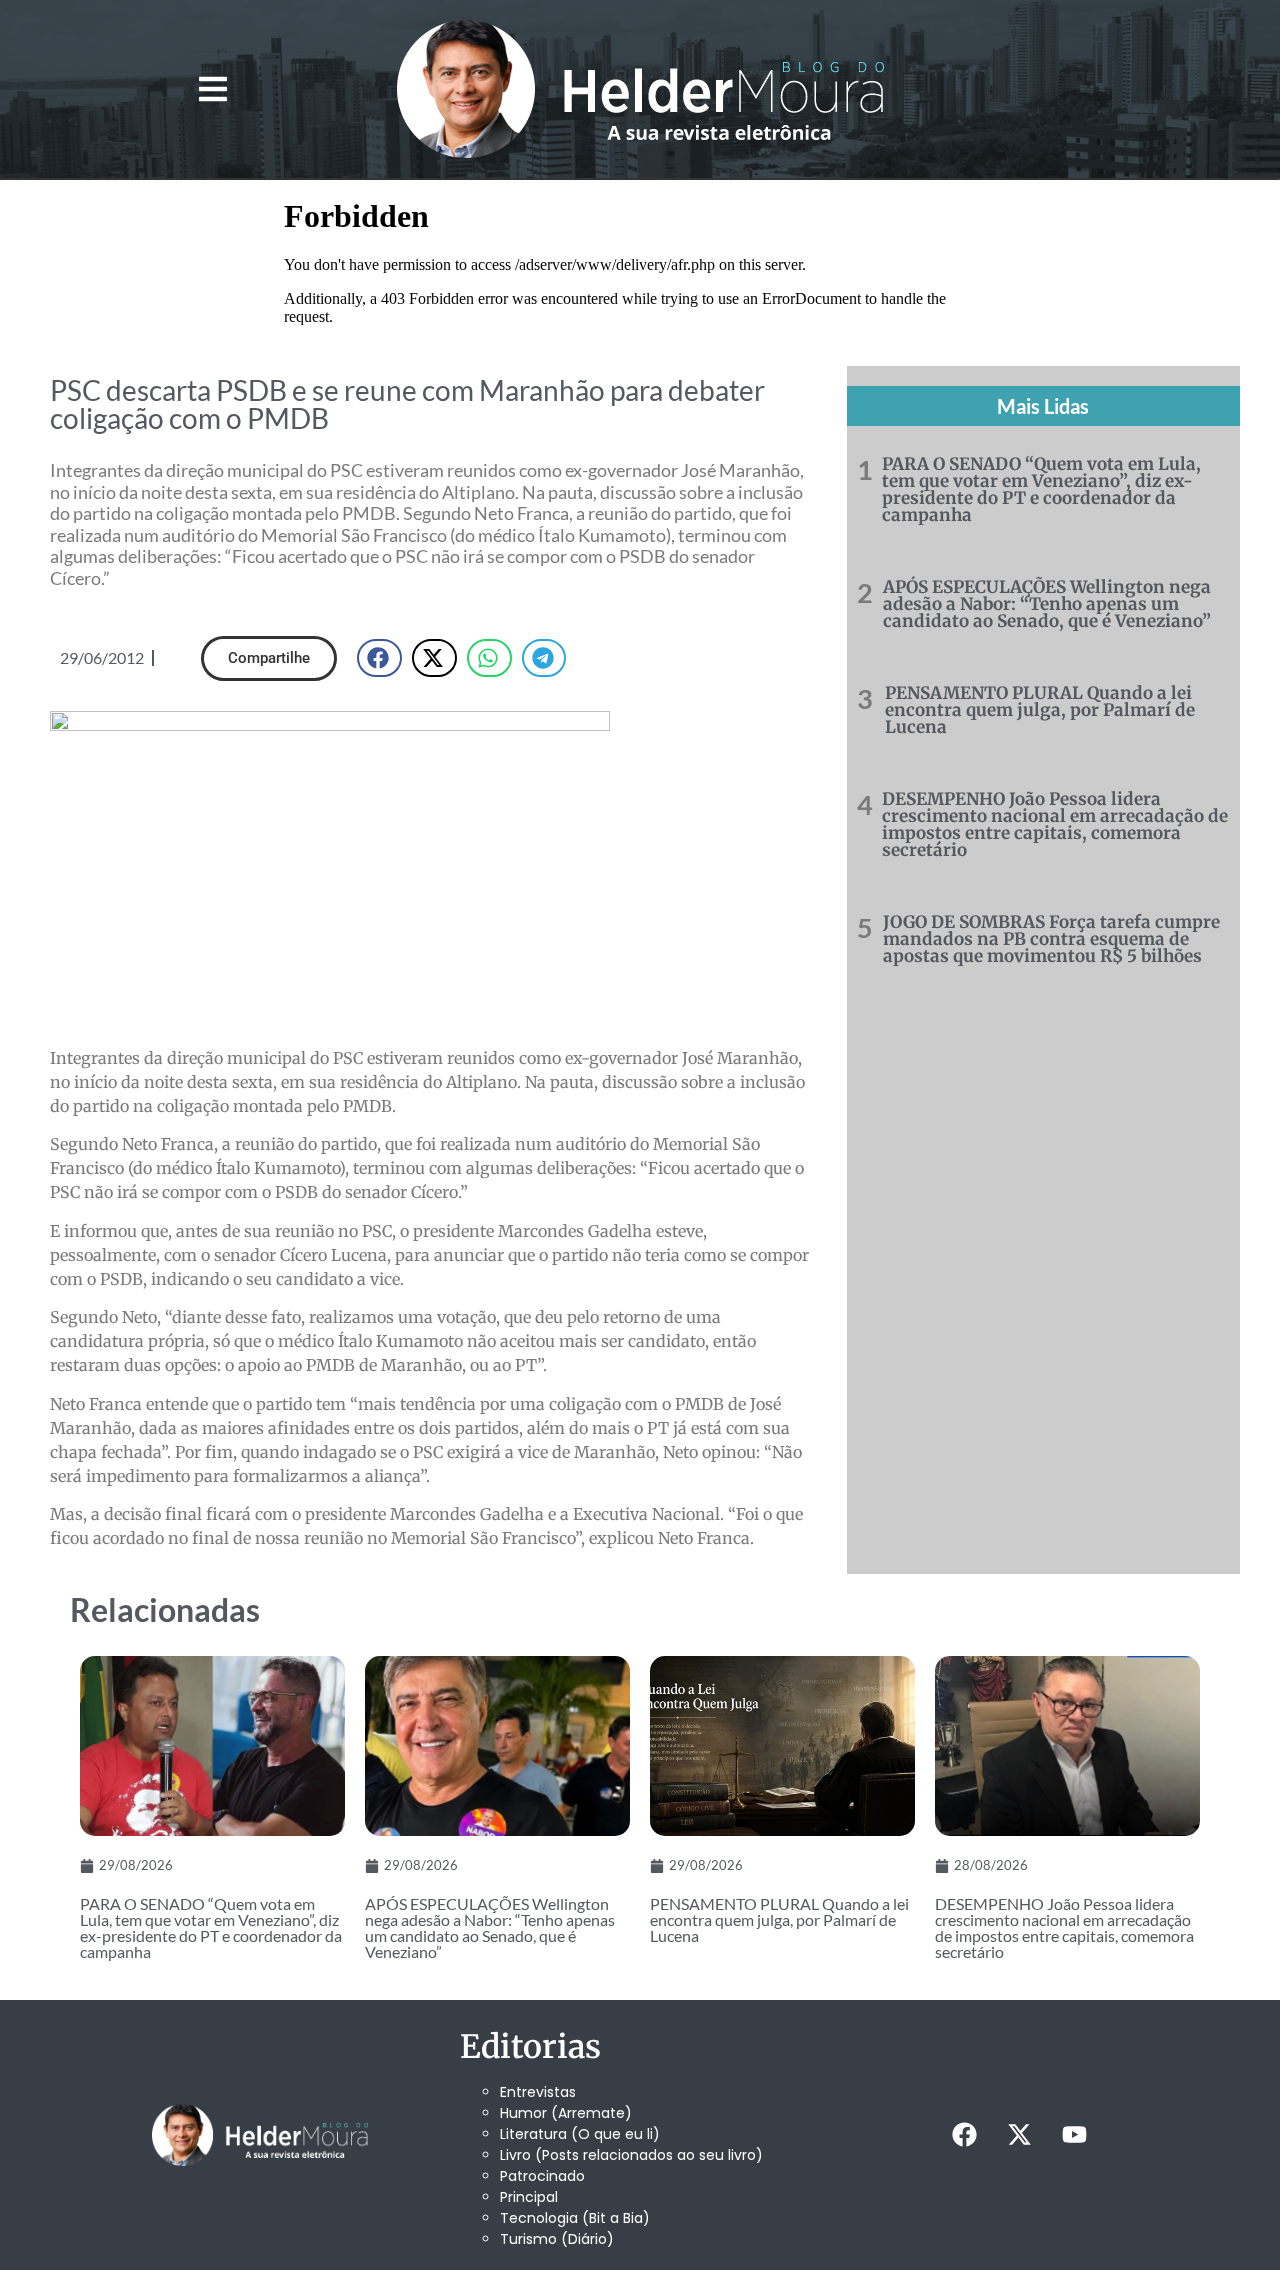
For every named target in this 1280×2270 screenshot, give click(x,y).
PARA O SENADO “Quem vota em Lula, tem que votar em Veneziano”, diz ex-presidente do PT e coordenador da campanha (1041, 489)
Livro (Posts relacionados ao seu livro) (631, 2155)
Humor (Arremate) (566, 2113)
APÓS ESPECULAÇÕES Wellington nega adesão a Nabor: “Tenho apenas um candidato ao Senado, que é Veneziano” (1047, 604)
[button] (212, 89)
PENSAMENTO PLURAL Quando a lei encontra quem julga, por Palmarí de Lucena (1040, 710)
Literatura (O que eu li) (580, 2134)
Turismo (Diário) (557, 2239)
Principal (529, 2197)
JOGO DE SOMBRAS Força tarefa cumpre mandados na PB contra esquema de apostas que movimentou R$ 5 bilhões (1051, 939)
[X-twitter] (1019, 2135)
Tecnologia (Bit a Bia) (575, 2218)
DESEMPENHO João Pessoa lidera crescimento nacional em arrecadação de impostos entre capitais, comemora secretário (1055, 824)
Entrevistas (538, 2092)
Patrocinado (542, 2176)
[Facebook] (964, 2135)
